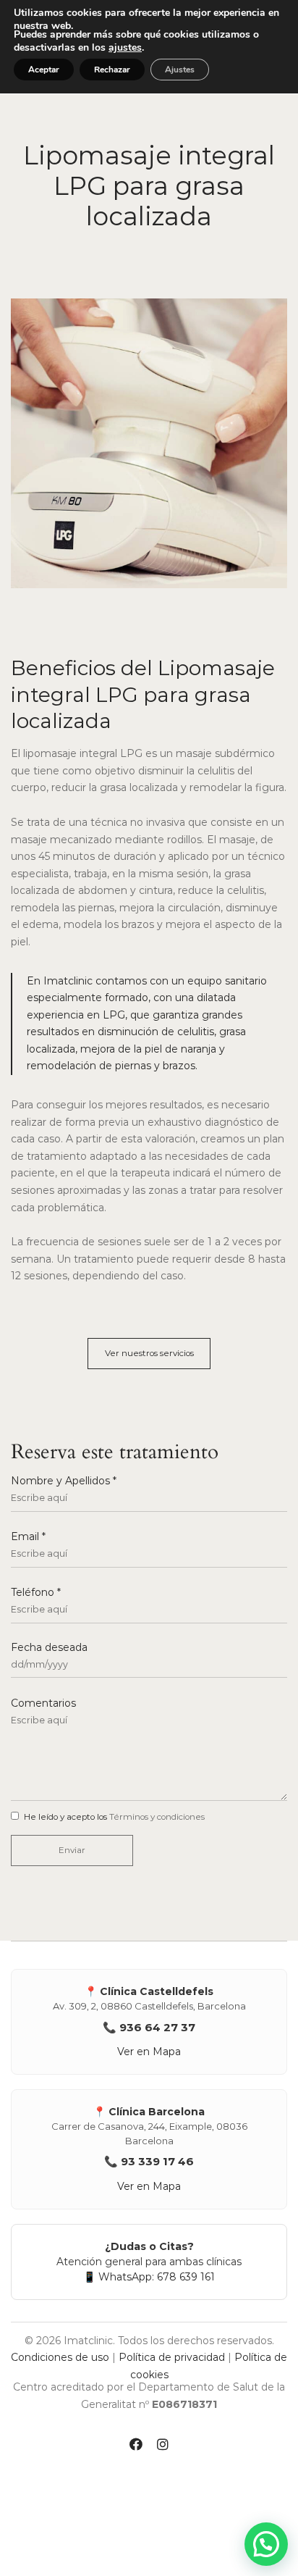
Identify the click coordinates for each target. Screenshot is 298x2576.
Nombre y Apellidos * (64, 1481)
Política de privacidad (172, 2357)
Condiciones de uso (60, 2357)
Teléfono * (36, 1593)
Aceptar (44, 70)
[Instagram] (163, 2446)
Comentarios (43, 1703)
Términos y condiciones (157, 1817)
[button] (149, 1354)
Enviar (72, 1850)
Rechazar (112, 70)
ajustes (125, 48)
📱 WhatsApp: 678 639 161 (149, 2277)
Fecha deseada (49, 1648)
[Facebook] (136, 2446)
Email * (28, 1537)
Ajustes (180, 70)
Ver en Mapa (149, 2052)
